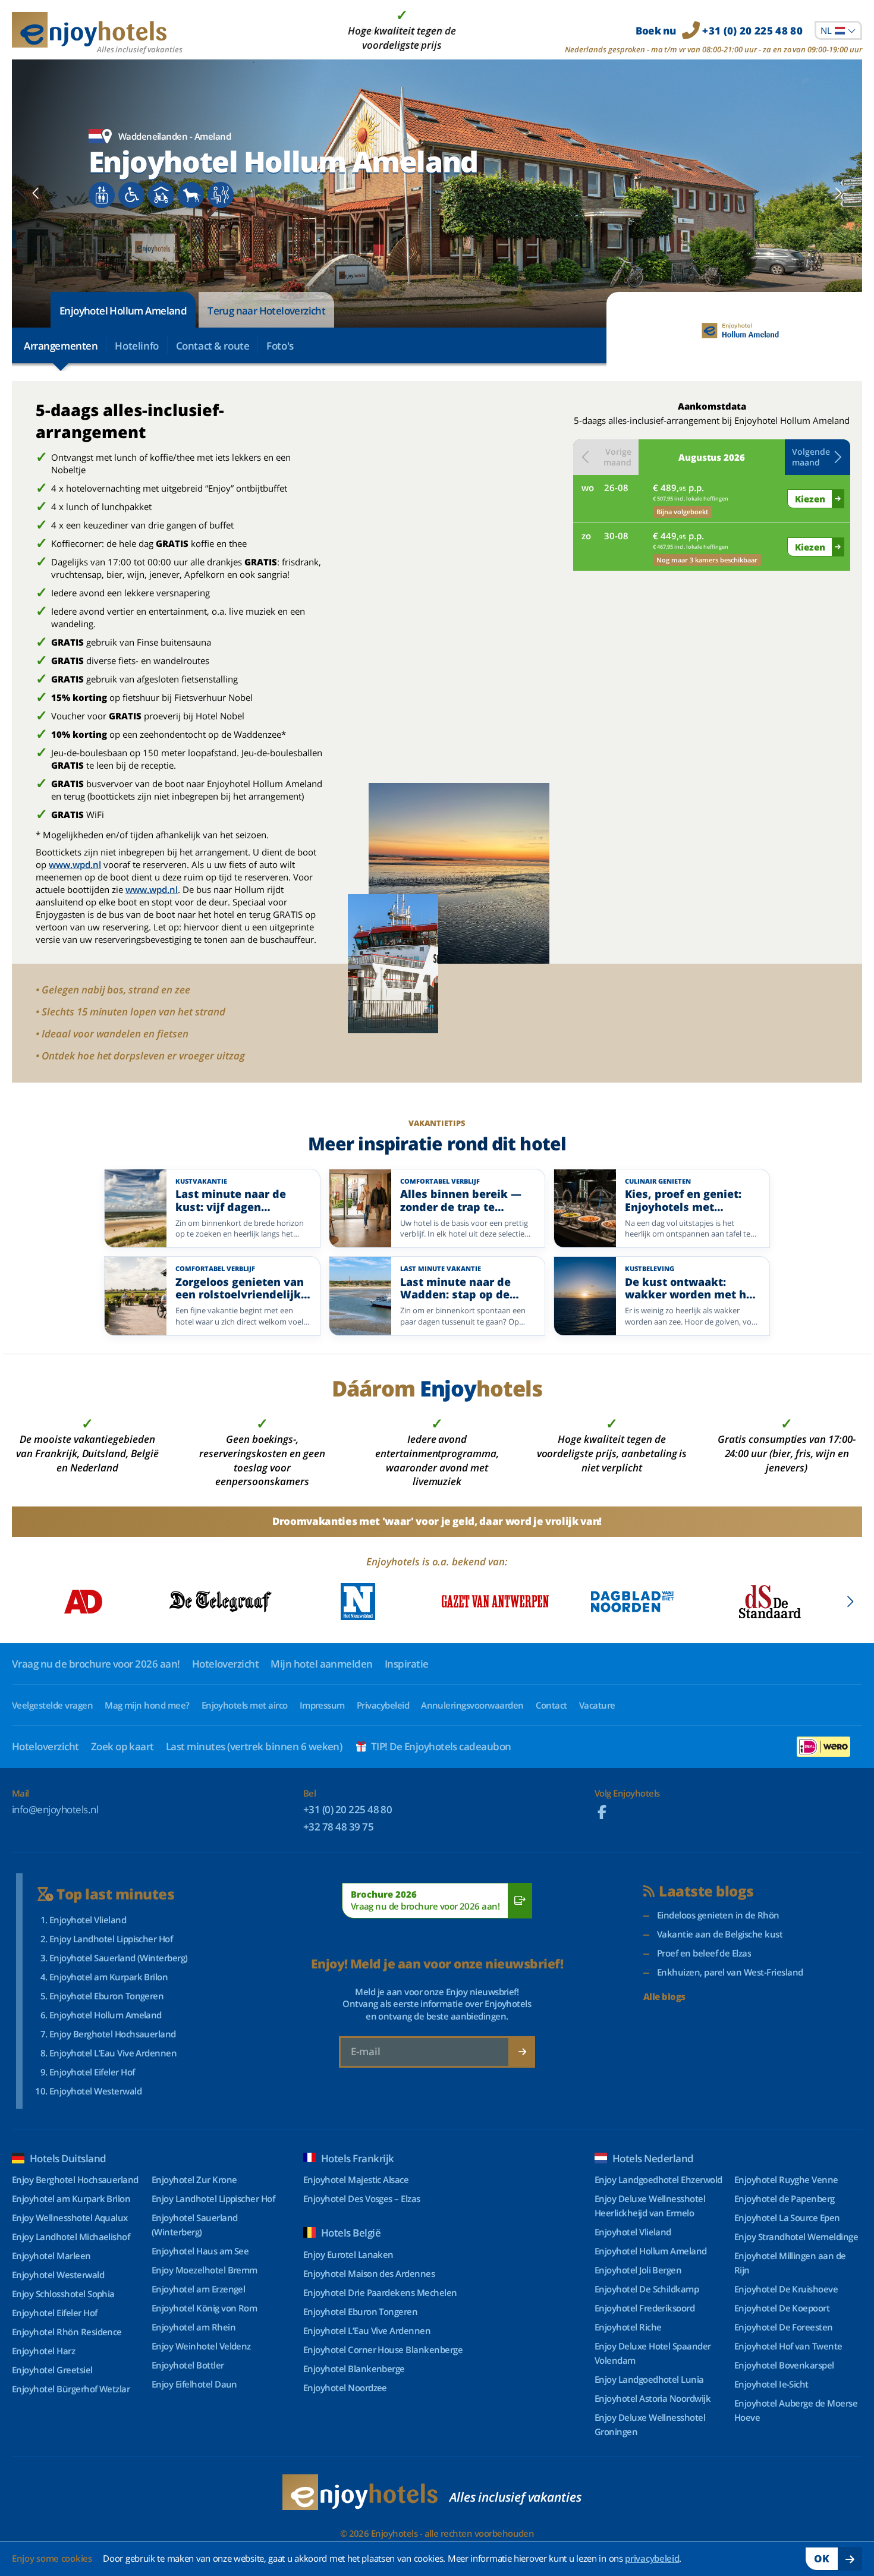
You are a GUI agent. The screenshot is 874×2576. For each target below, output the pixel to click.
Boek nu (719, 31)
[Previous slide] (36, 193)
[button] (818, 457)
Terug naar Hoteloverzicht (266, 311)
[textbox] (838, 30)
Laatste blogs (706, 1891)
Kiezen (810, 499)
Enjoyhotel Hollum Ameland (123, 311)
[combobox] (838, 30)
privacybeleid (652, 2558)
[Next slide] (838, 193)
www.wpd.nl (75, 864)
